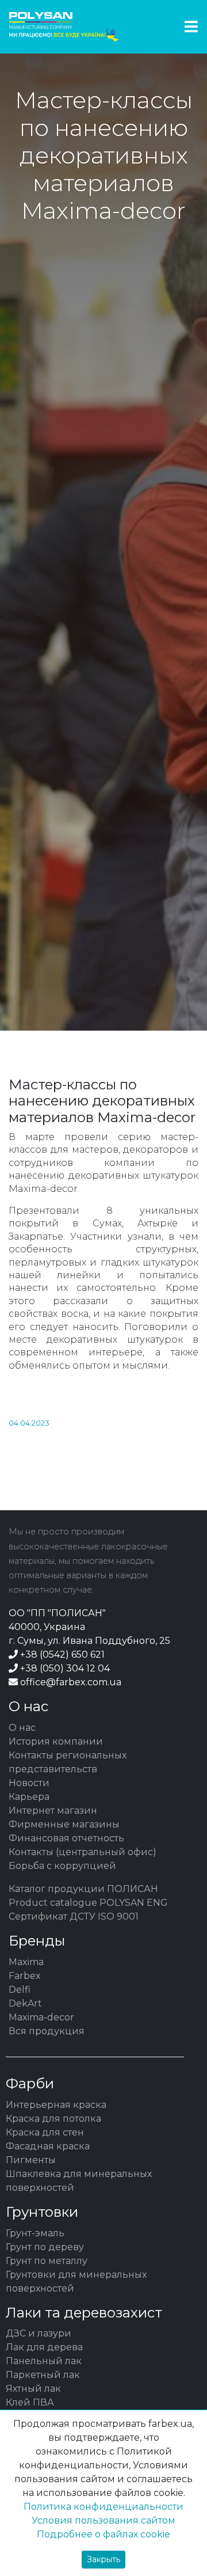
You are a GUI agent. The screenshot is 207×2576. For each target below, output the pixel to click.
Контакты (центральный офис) (83, 1852)
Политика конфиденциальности (103, 2507)
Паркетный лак (43, 2375)
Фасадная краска (48, 2146)
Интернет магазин (53, 1811)
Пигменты (31, 2160)
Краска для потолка (53, 2119)
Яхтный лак (33, 2389)
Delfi (20, 1990)
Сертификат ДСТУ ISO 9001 (74, 1916)
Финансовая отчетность (66, 1838)
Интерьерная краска (56, 2105)
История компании (56, 1741)
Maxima (26, 1962)
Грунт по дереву (45, 2247)
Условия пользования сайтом (103, 2520)
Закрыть (103, 2559)
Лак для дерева (44, 2347)
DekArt (25, 2003)
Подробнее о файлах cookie (103, 2534)
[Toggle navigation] (191, 27)
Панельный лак (44, 2361)
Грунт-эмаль (35, 2233)
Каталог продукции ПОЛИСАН (83, 1889)
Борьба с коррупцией (62, 1866)
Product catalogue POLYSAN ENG (88, 1903)
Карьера (29, 1797)
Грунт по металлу (47, 2261)
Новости (29, 1783)
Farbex (25, 1976)
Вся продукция (47, 2031)
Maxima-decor (41, 2017)
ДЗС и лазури (39, 2333)
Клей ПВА (30, 2402)
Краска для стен (45, 2132)
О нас (22, 1728)
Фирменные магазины (64, 1824)
